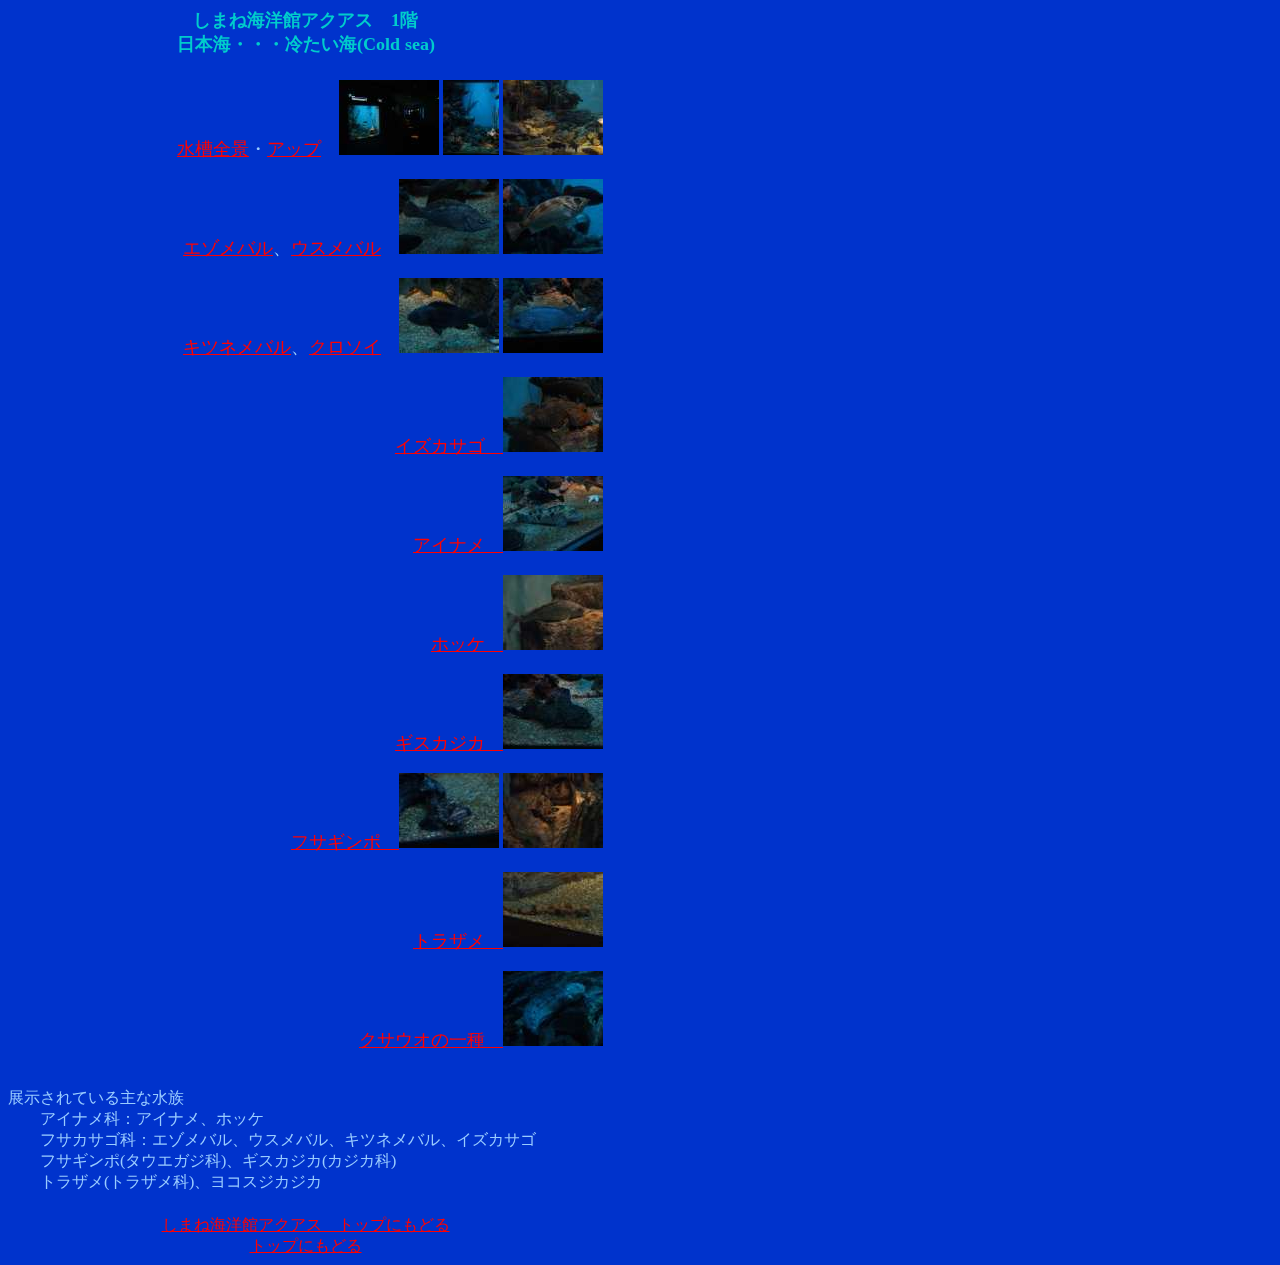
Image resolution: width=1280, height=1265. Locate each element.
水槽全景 (213, 149)
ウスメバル (336, 248)
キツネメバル (237, 347)
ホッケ (467, 644)
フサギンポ (345, 842)
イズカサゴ (449, 446)
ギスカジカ (449, 743)
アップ (294, 149)
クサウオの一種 (431, 1040)
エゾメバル (228, 248)
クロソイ (345, 347)
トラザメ (458, 941)
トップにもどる (306, 1245)
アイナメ (458, 545)
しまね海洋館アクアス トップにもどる (306, 1224)
